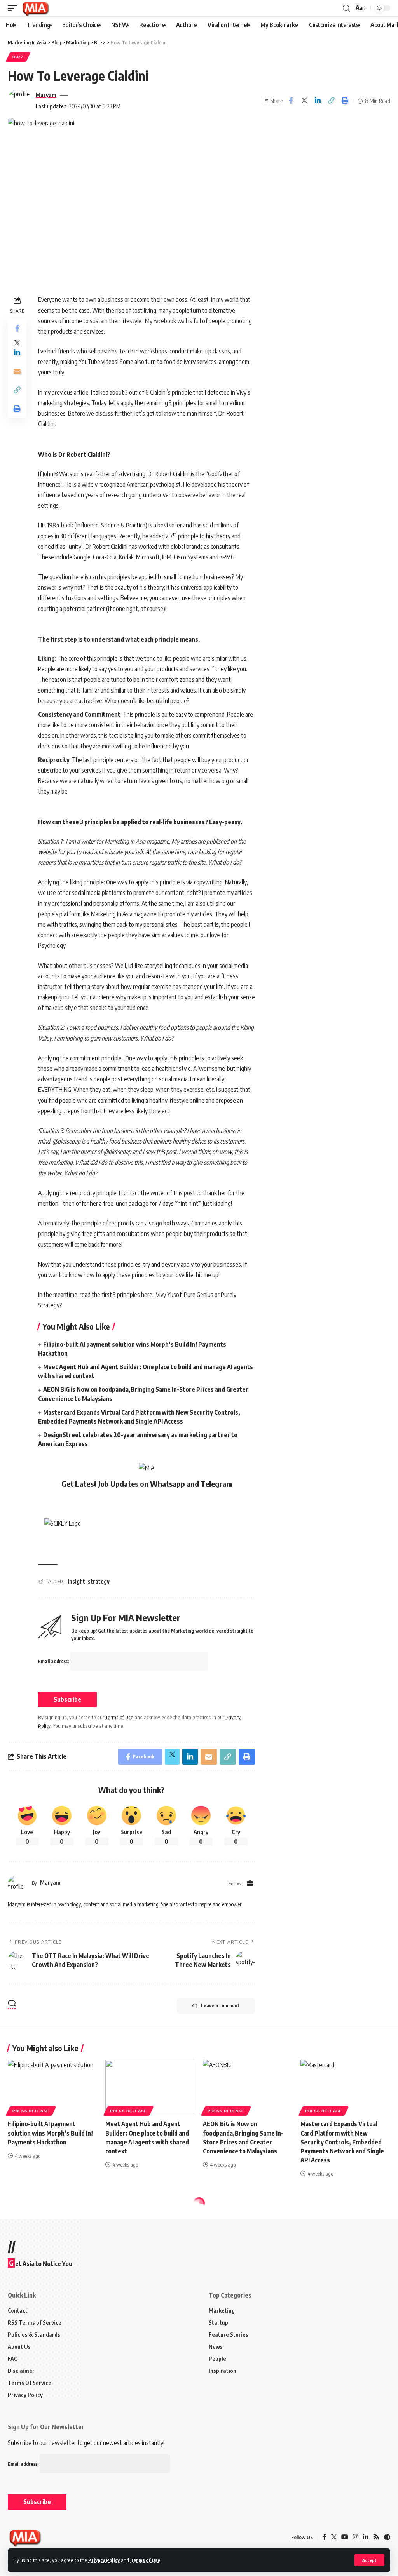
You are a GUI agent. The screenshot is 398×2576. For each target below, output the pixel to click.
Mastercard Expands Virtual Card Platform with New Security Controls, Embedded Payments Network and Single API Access (342, 2142)
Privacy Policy (104, 2560)
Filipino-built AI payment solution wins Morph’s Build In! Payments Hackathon (50, 2133)
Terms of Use (145, 2560)
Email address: (54, 1661)
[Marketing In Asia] (35, 8)
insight (76, 1581)
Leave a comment (220, 2006)
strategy (99, 1581)
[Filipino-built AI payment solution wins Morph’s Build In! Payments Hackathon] (53, 2087)
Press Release (31, 2111)
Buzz (18, 57)
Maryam (46, 95)
